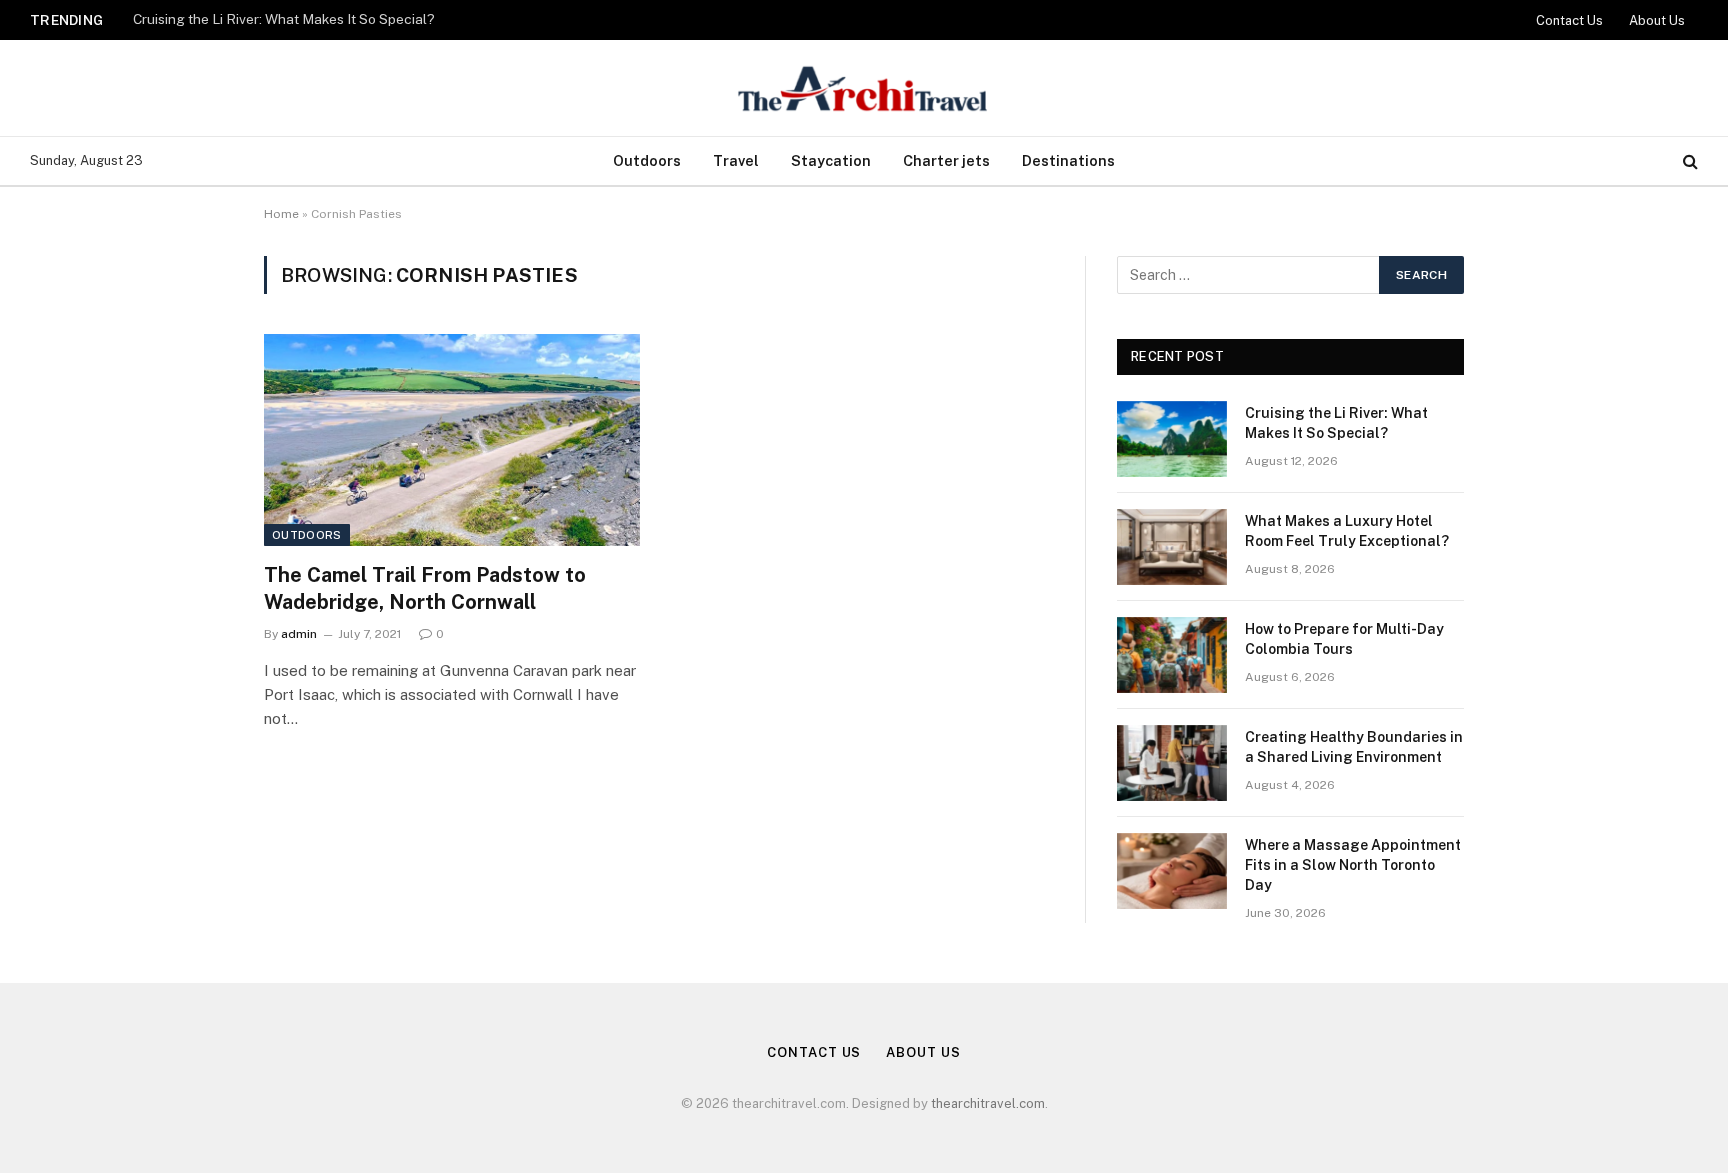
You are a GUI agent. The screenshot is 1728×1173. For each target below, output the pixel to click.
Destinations (1068, 160)
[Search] (1688, 161)
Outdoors (647, 160)
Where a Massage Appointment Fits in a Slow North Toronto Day (1353, 865)
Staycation (831, 160)
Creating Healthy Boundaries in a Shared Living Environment (1354, 747)
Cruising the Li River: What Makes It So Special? (284, 19)
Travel (736, 160)
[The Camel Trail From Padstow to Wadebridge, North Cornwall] (452, 440)
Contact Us (1569, 20)
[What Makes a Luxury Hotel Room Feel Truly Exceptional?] (1172, 547)
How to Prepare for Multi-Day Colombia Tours (1344, 639)
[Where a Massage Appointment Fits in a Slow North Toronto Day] (1172, 871)
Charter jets (946, 160)
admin (299, 634)
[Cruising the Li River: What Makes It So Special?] (1172, 439)
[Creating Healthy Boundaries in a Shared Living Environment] (1172, 763)
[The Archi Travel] (864, 88)
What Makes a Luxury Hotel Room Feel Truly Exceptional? (1347, 531)
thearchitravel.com (988, 1103)
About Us (1657, 20)
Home (281, 214)
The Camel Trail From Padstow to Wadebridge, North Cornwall (425, 588)
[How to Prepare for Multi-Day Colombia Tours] (1172, 655)
